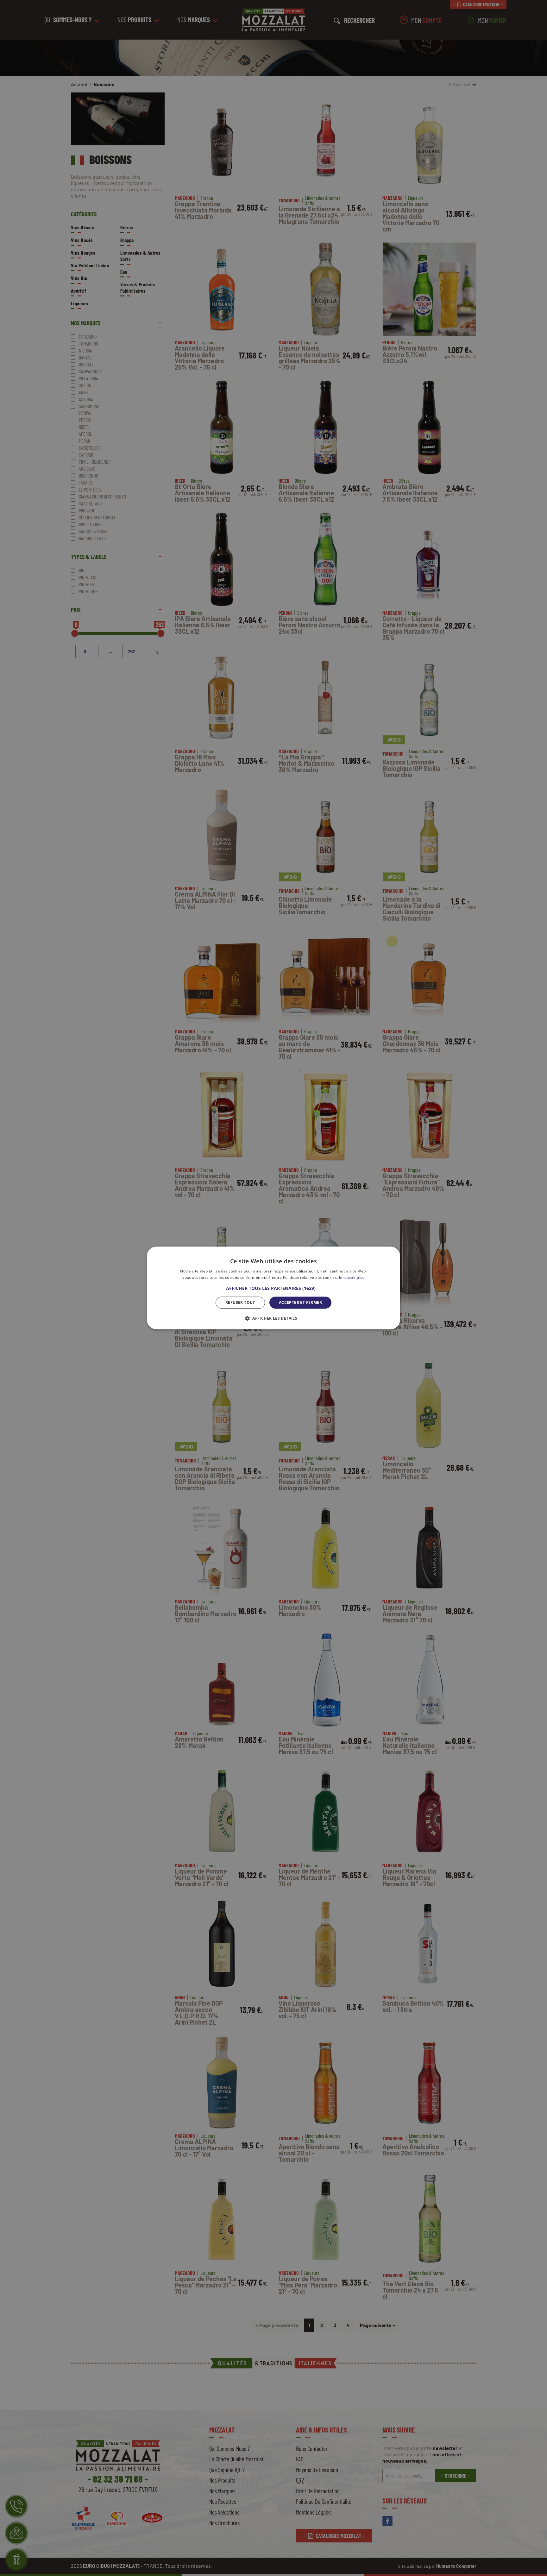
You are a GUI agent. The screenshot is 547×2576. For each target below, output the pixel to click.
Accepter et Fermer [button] (300, 1302)
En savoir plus (352, 1278)
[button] (274, 1288)
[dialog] (273, 1288)
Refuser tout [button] (240, 1302)
